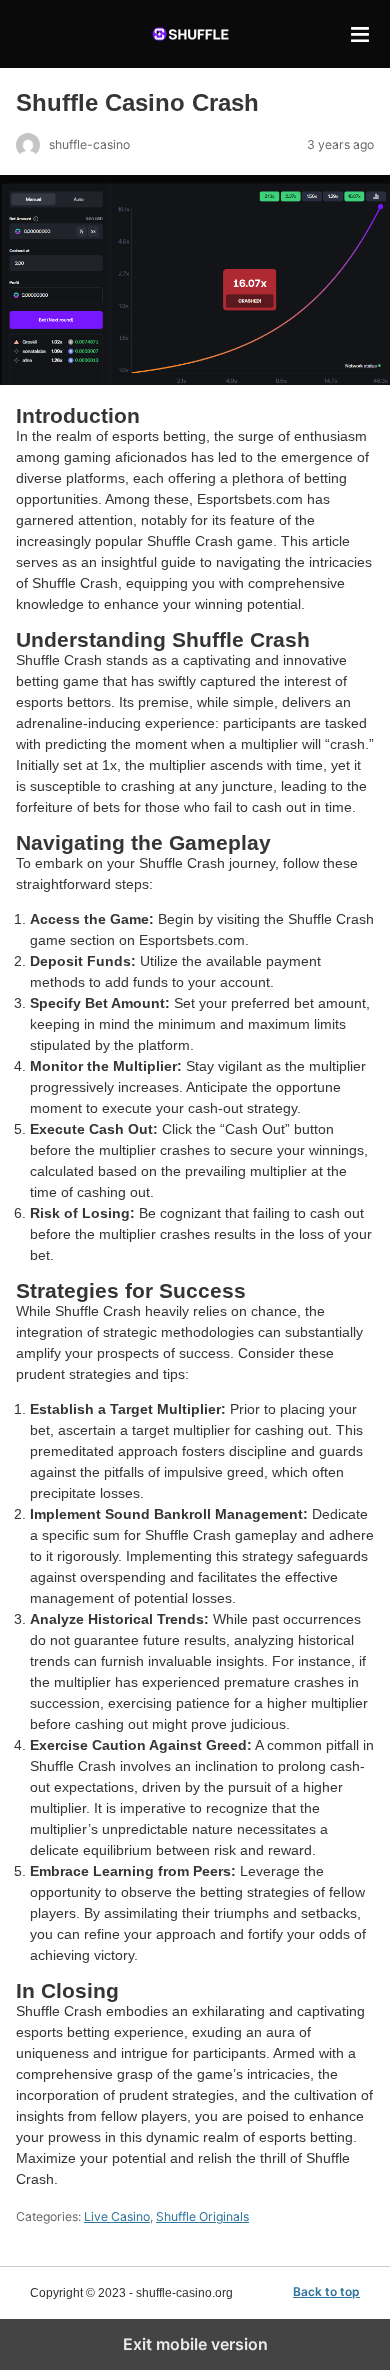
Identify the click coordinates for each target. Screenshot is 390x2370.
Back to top (326, 2292)
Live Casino (117, 2216)
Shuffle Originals (202, 2216)
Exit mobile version (195, 2344)
